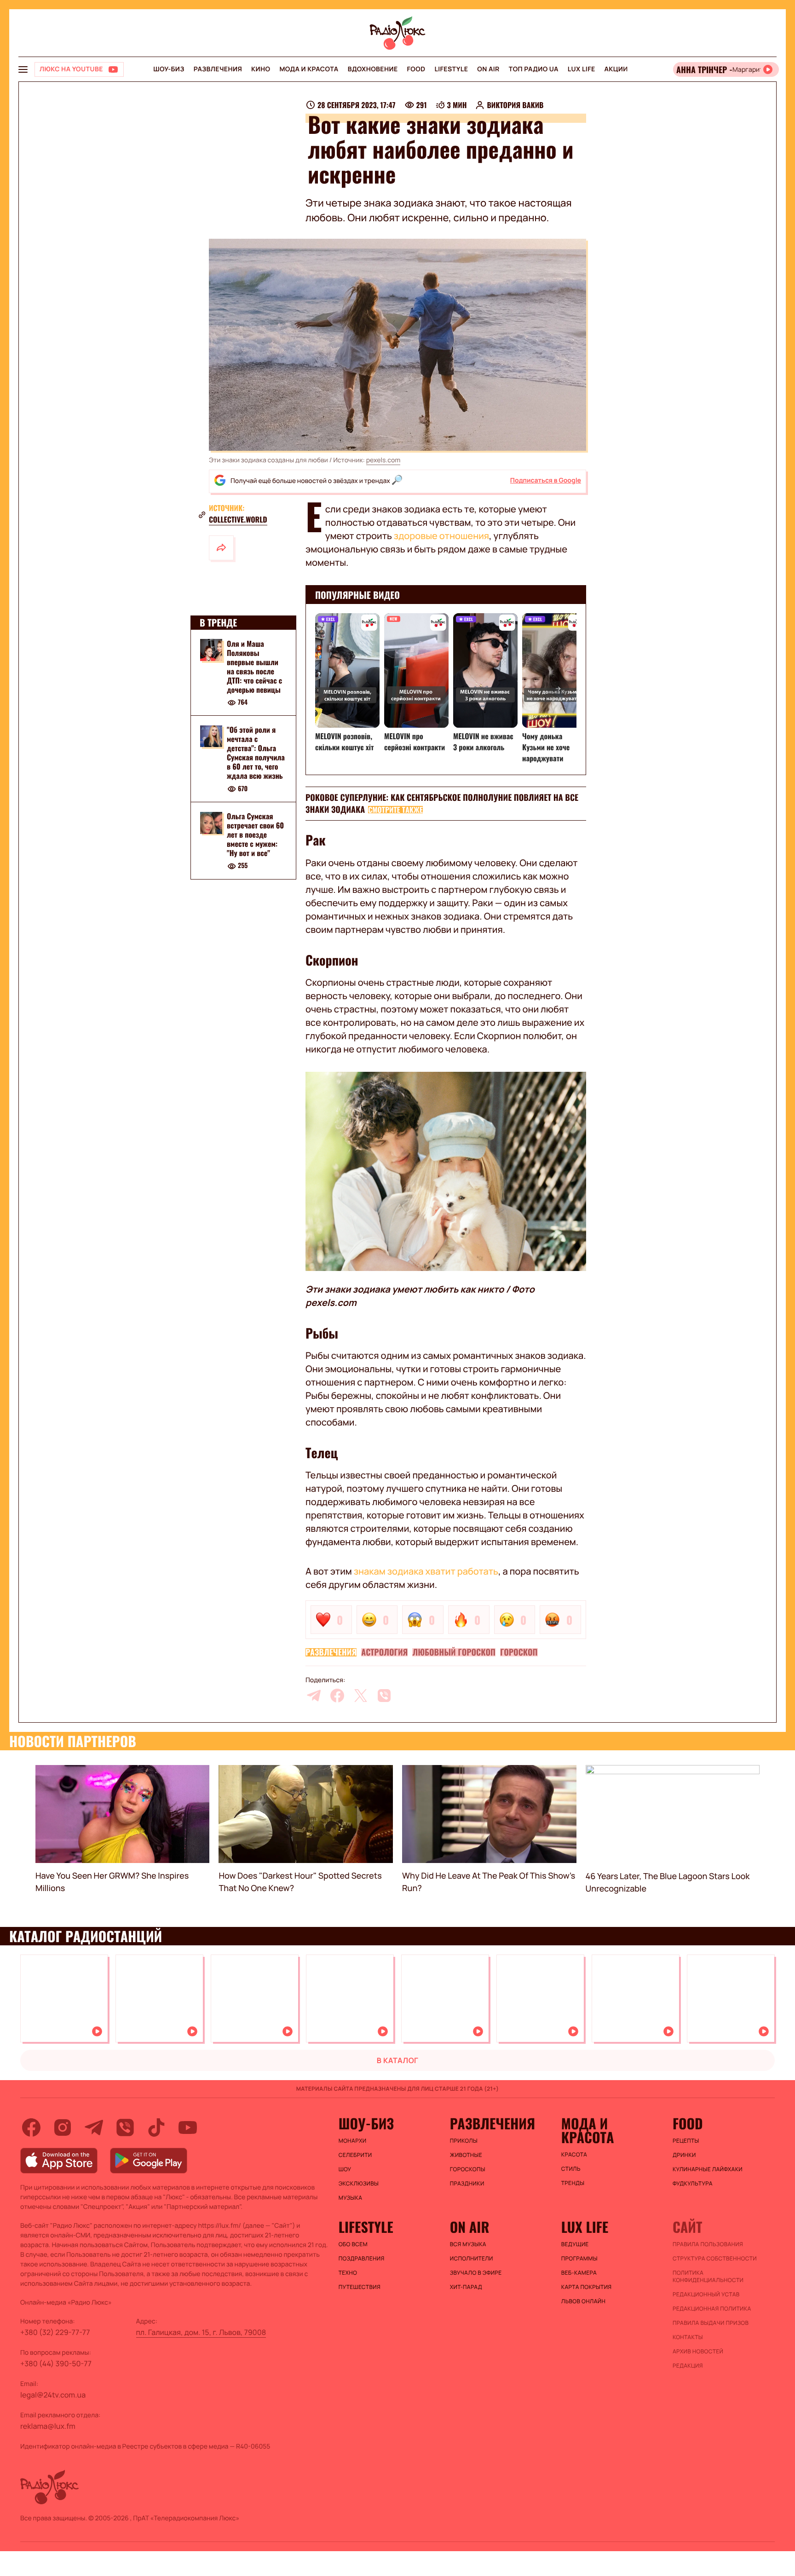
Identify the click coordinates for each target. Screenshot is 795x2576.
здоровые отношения (441, 536)
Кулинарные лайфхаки (708, 2169)
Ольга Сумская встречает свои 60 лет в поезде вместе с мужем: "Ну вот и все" (255, 835)
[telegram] (314, 1696)
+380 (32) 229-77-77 (55, 2332)
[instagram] (63, 2127)
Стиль (571, 2169)
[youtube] (188, 2127)
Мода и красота (309, 69)
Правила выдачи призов (711, 2323)
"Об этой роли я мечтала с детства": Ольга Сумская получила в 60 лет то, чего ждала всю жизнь (256, 753)
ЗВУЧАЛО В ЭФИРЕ (476, 2273)
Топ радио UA (534, 69)
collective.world (238, 519)
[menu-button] (23, 69)
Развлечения (218, 69)
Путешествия (360, 2287)
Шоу (345, 2169)
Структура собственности (715, 2259)
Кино (261, 69)
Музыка (351, 2198)
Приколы (464, 2141)
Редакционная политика (712, 2309)
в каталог (398, 2060)
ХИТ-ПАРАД (466, 2287)
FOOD (416, 69)
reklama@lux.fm (48, 2426)
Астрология (384, 1652)
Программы (579, 2259)
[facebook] (337, 1696)
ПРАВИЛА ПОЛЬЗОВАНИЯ (708, 2244)
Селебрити (355, 2155)
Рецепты (686, 2141)
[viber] (384, 1696)
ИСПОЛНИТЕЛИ (472, 2259)
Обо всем (353, 2244)
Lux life (582, 69)
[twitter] (361, 1696)
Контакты (688, 2337)
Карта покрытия (587, 2287)
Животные (466, 2155)
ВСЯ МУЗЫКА (468, 2244)
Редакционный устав (706, 2294)
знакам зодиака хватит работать (426, 1571)
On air (488, 69)
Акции (616, 69)
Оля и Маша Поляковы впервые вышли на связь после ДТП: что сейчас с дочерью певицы (254, 667)
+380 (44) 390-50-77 (56, 2363)
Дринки (684, 2155)
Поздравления (362, 2259)
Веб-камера (579, 2273)
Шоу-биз (169, 69)
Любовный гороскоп (454, 1652)
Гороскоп (519, 1652)
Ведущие (575, 2244)
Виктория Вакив (515, 105)
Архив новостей (698, 2352)
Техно (348, 2273)
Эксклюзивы (359, 2184)
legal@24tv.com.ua (53, 2395)
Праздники (467, 2184)
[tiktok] (156, 2127)
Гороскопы (468, 2169)
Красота (574, 2155)
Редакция (688, 2366)
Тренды (573, 2183)
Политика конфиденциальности (708, 2277)
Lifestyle (451, 69)
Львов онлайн (583, 2301)
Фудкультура (693, 2184)
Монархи (353, 2141)
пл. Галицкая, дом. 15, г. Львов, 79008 (201, 2332)
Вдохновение (373, 69)
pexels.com (383, 460)
